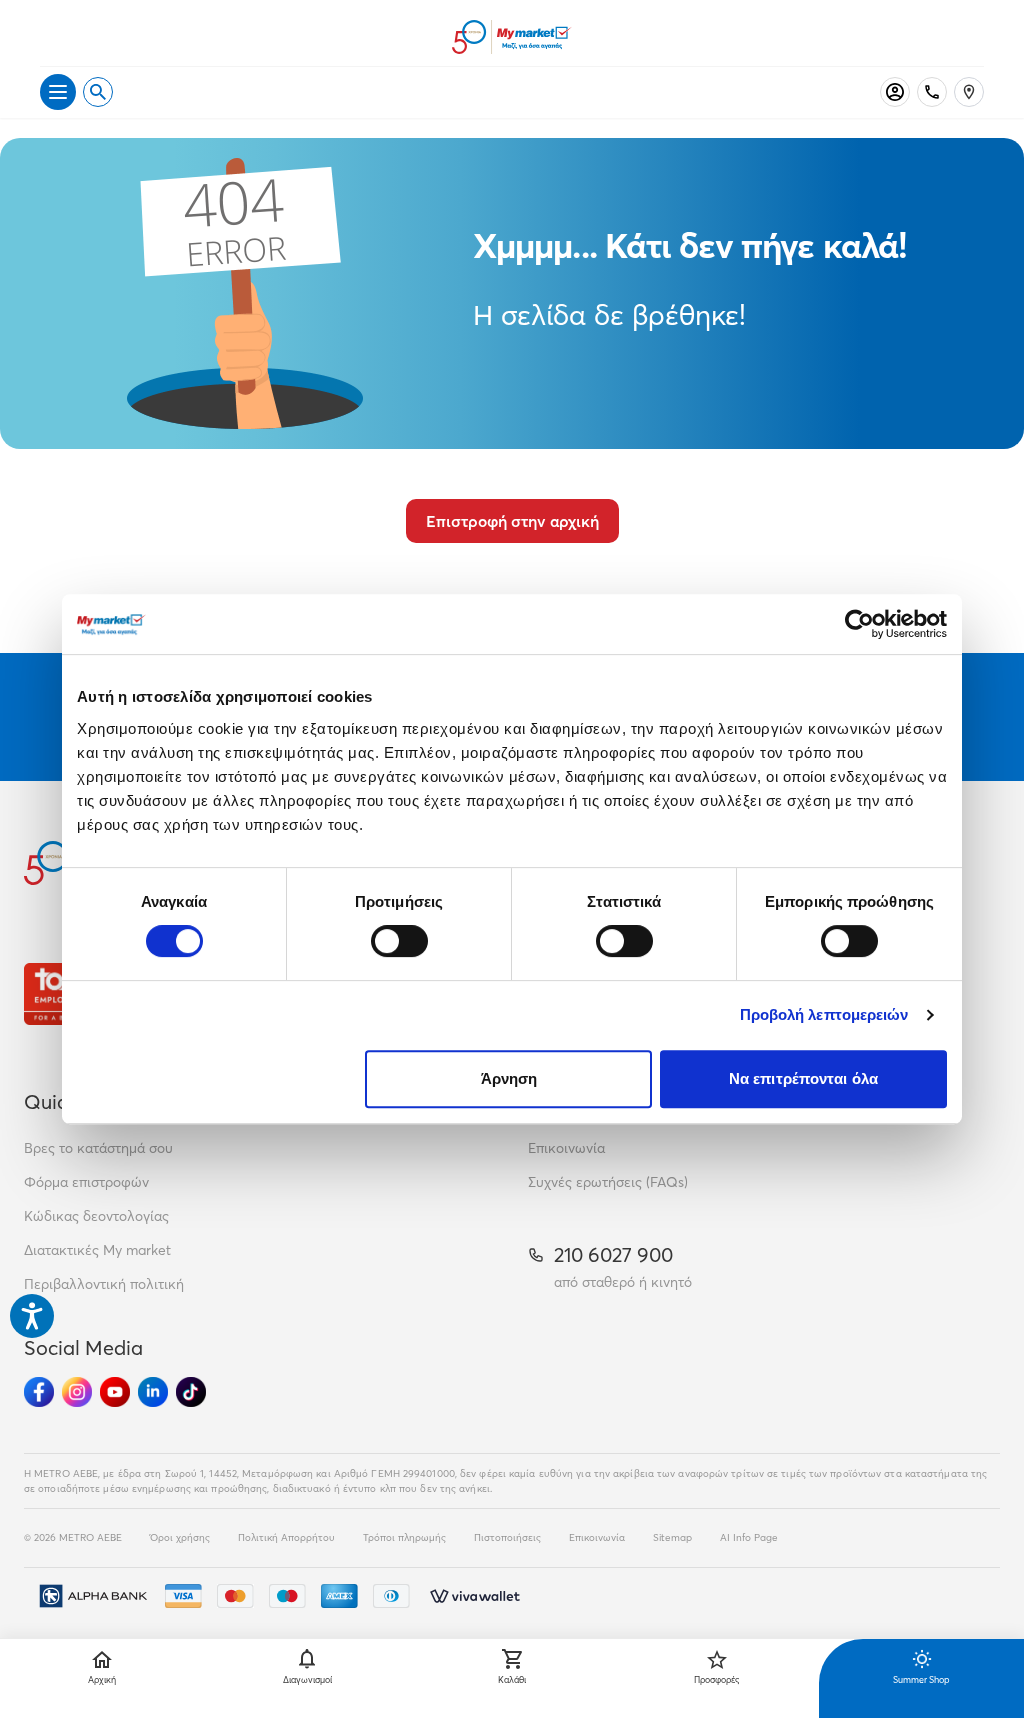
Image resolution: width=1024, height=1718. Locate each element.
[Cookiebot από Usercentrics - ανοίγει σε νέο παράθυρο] (859, 624)
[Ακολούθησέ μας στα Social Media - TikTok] (191, 1392)
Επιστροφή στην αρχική (512, 521)
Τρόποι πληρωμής (404, 1537)
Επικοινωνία (566, 1148)
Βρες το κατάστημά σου (98, 1148)
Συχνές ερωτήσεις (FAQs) (608, 1182)
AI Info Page (749, 1537)
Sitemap (672, 1537)
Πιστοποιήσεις (507, 1537)
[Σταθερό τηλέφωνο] (932, 92)
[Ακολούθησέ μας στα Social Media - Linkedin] (153, 1392)
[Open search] (98, 92)
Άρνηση (509, 1078)
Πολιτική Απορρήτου (286, 1537)
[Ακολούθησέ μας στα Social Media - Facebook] (39, 1392)
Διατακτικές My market (97, 1250)
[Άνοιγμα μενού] (58, 92)
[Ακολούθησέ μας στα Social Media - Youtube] (115, 1392)
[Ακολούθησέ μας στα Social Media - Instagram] (77, 1392)
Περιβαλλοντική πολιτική (104, 1284)
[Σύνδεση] (895, 92)
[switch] (399, 941)
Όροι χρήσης (180, 1537)
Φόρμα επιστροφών (86, 1182)
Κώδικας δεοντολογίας (96, 1216)
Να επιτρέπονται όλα (803, 1078)
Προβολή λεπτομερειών (824, 1014)
